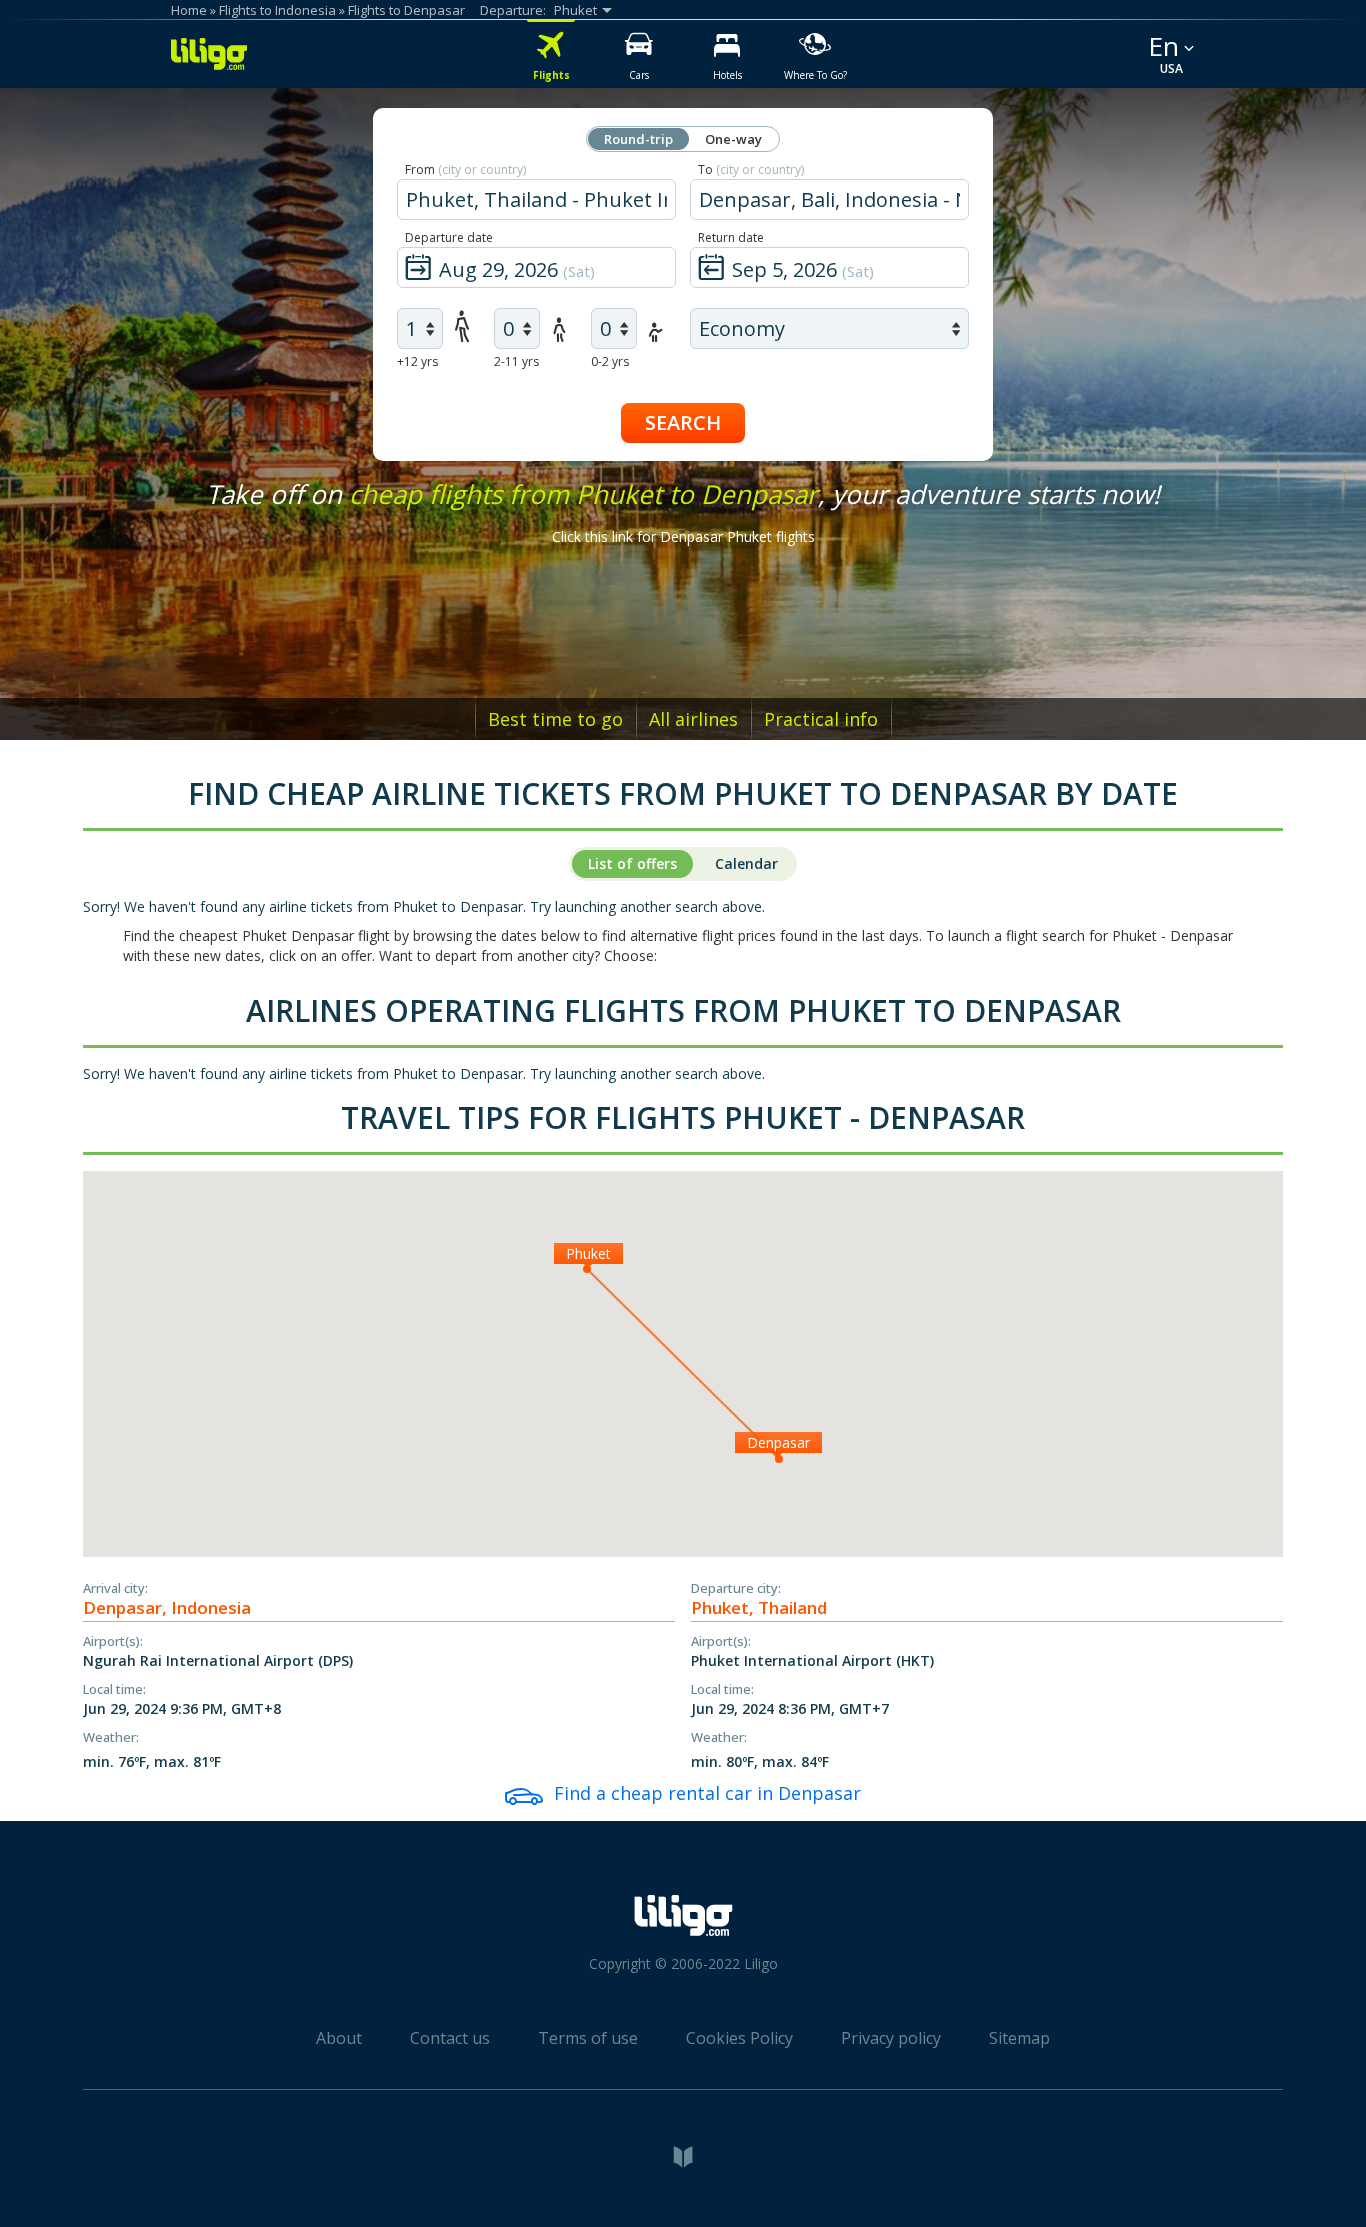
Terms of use (588, 2038)
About (339, 2038)
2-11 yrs (516, 361)
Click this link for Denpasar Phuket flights (683, 536)
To (751, 169)
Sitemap (1019, 2038)
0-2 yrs (610, 361)
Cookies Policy (739, 2038)
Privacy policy (891, 2038)
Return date (731, 237)
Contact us (450, 2038)
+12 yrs (417, 361)
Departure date (449, 237)
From (465, 169)
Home (189, 10)
